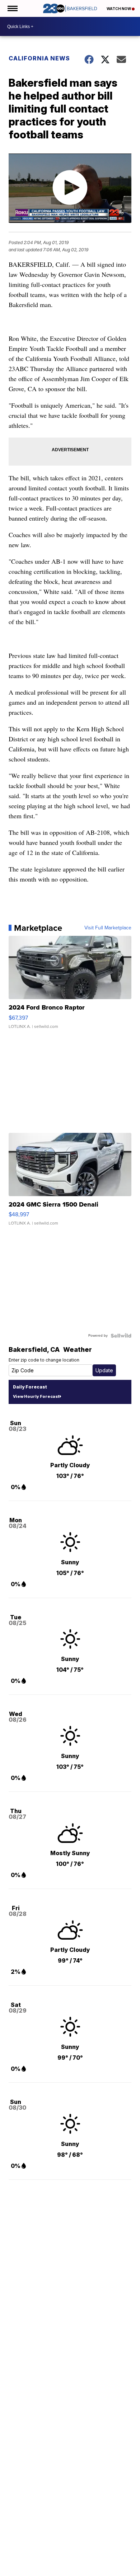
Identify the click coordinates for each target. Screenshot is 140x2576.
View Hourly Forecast (36, 1396)
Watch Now (119, 9)
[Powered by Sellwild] (121, 1336)
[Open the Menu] (12, 8)
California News (39, 58)
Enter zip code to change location (44, 1360)
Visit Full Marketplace (108, 928)
